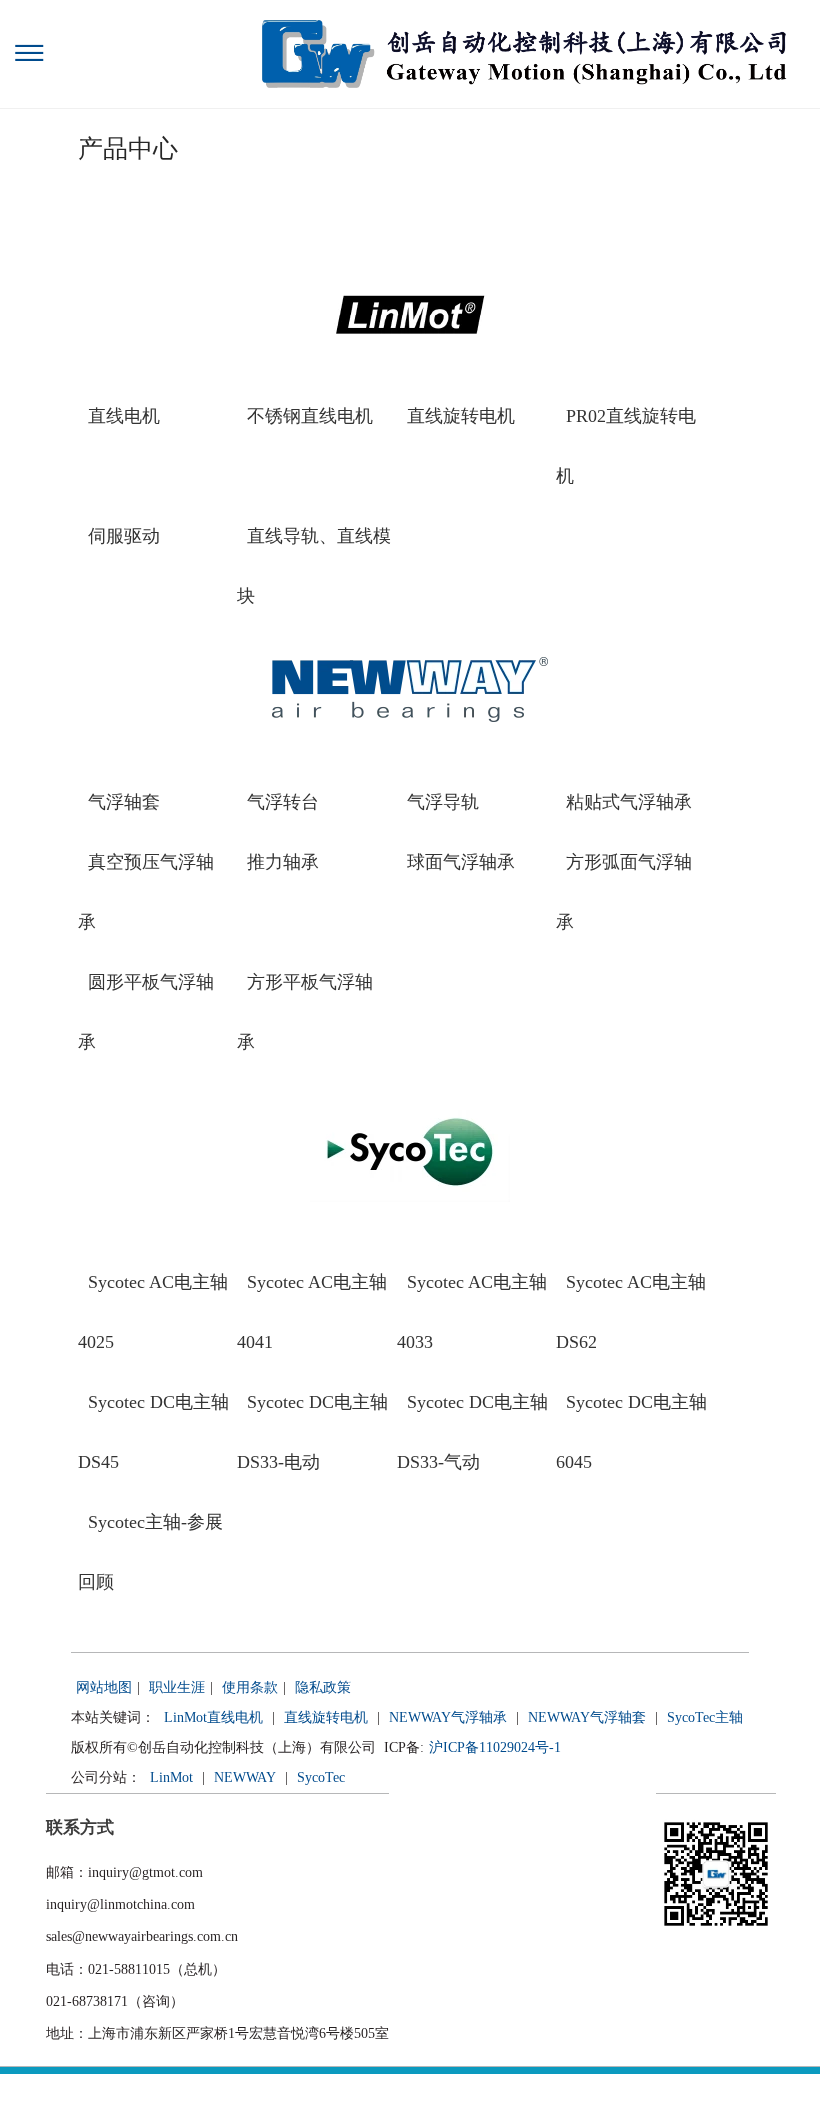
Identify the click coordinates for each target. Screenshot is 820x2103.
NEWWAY (245, 1777)
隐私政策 (323, 1687)
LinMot (171, 1777)
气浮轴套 (124, 802)
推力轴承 (283, 862)
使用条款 (250, 1687)
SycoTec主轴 (705, 1717)
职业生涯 (177, 1687)
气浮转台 (283, 802)
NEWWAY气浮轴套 (587, 1717)
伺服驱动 (124, 536)
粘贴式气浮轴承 (629, 802)
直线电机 (124, 416)
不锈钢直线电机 (310, 416)
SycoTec (321, 1777)
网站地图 (104, 1687)
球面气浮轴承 (461, 862)
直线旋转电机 (461, 416)
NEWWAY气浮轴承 (448, 1717)
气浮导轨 (443, 802)
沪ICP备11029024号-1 (495, 1747)
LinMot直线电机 (213, 1717)
